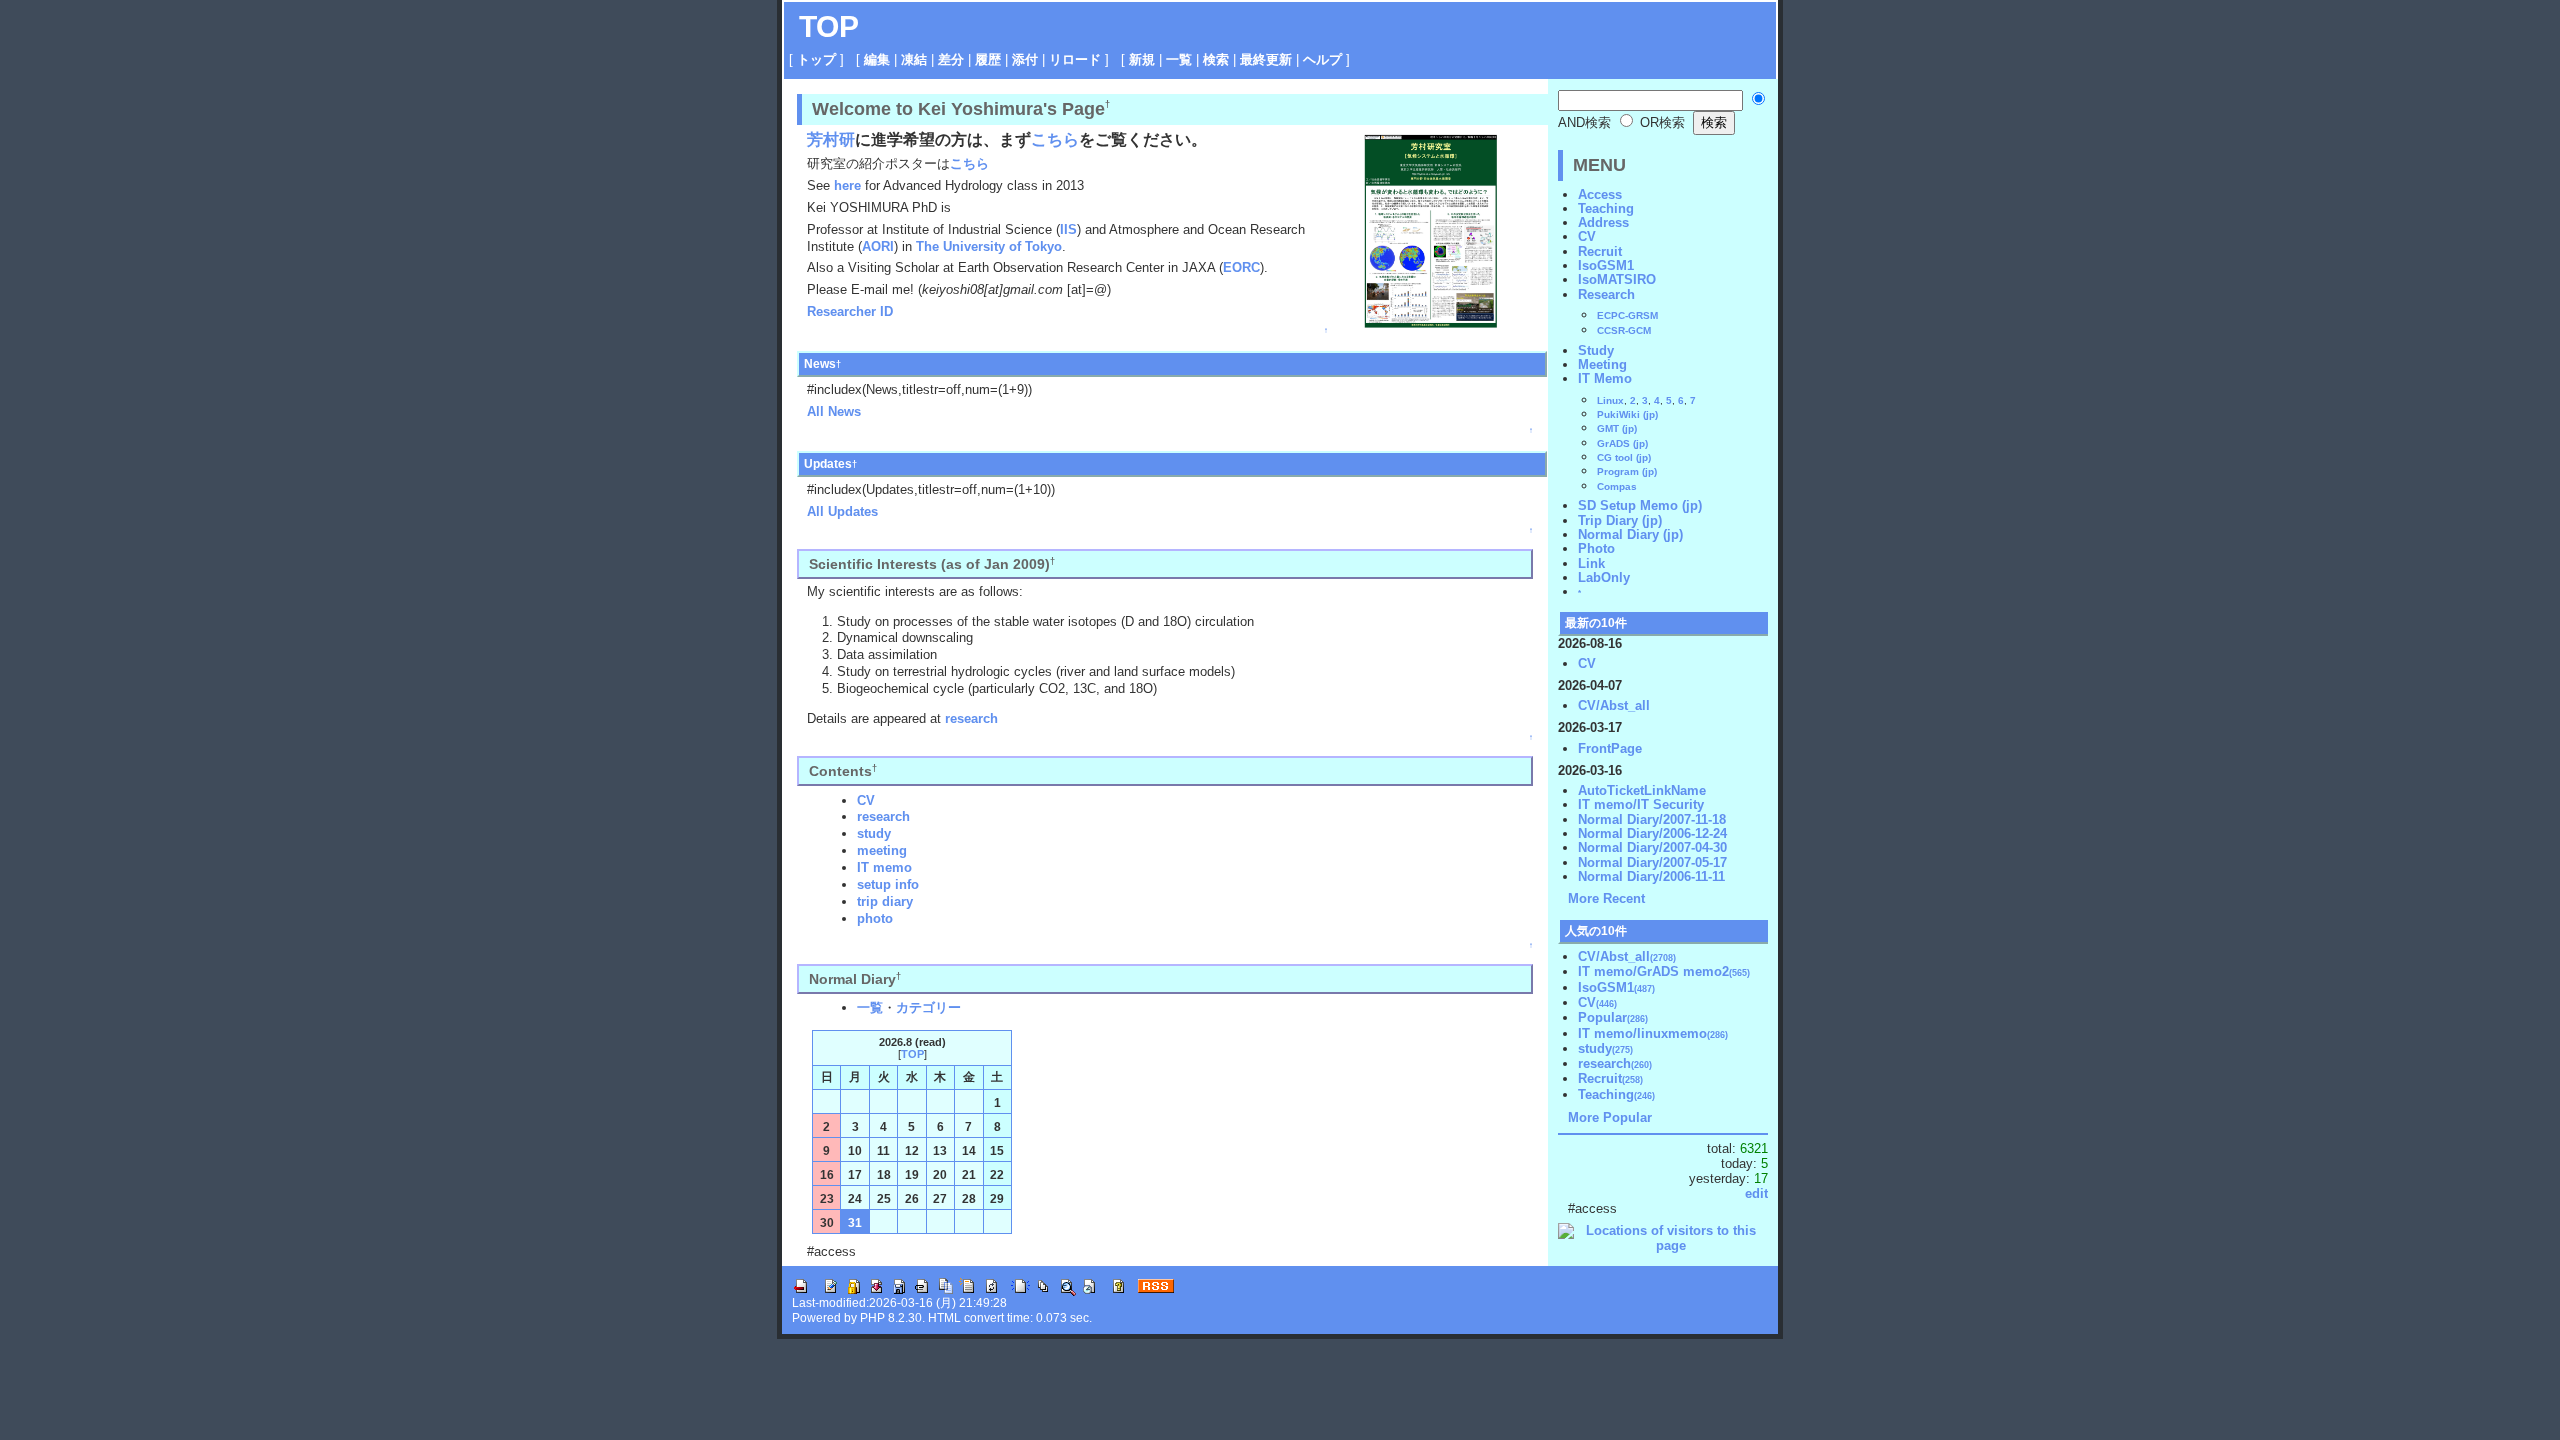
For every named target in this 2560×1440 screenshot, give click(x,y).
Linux (1610, 400)
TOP (829, 26)
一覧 (1179, 59)
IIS (1068, 229)
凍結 (914, 59)
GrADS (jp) (1622, 443)
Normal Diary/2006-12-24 (1652, 833)
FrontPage (1610, 748)
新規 (1142, 59)
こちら (1055, 139)
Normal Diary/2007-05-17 (1652, 862)
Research (1606, 294)
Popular (1613, 1017)
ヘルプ (1322, 59)
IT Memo (1605, 378)
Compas (1617, 486)
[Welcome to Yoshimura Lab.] (1430, 229)
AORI (878, 246)
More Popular (1610, 1117)
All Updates (842, 511)
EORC (1241, 267)
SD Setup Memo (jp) (1640, 505)
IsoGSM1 (1606, 265)
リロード (1075, 59)
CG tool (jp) (1624, 457)
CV (866, 800)
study (874, 833)
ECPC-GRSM (1627, 315)
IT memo (884, 867)
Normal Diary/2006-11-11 (1651, 876)
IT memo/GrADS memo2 (1664, 971)
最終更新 (1266, 59)
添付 (1025, 59)
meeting (882, 850)
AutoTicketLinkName (1642, 790)
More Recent (1606, 898)
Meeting (1602, 364)
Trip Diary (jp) (1620, 520)
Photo (1596, 548)
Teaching (1606, 208)
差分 (951, 59)
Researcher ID (850, 311)
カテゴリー (928, 1007)
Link (1591, 563)
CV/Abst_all (1614, 705)
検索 (1216, 59)
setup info (888, 884)
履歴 (988, 59)
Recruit (1600, 251)
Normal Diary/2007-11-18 (1652, 819)
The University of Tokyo (989, 246)
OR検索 (1660, 122)
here (847, 185)
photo (875, 918)
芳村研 (831, 139)
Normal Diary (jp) (1630, 534)
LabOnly (1604, 577)
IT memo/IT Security (1641, 804)
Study (1596, 350)
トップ (816, 59)
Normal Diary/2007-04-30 (1652, 847)
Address (1603, 222)
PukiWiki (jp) (1627, 414)
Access (1600, 194)
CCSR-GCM (1624, 330)
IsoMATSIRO (1617, 279)
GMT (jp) (1617, 428)
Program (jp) (1627, 471)
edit (1756, 1193)
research (971, 718)
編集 (877, 59)
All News (834, 411)
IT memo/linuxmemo (1653, 1033)
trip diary (885, 901)
